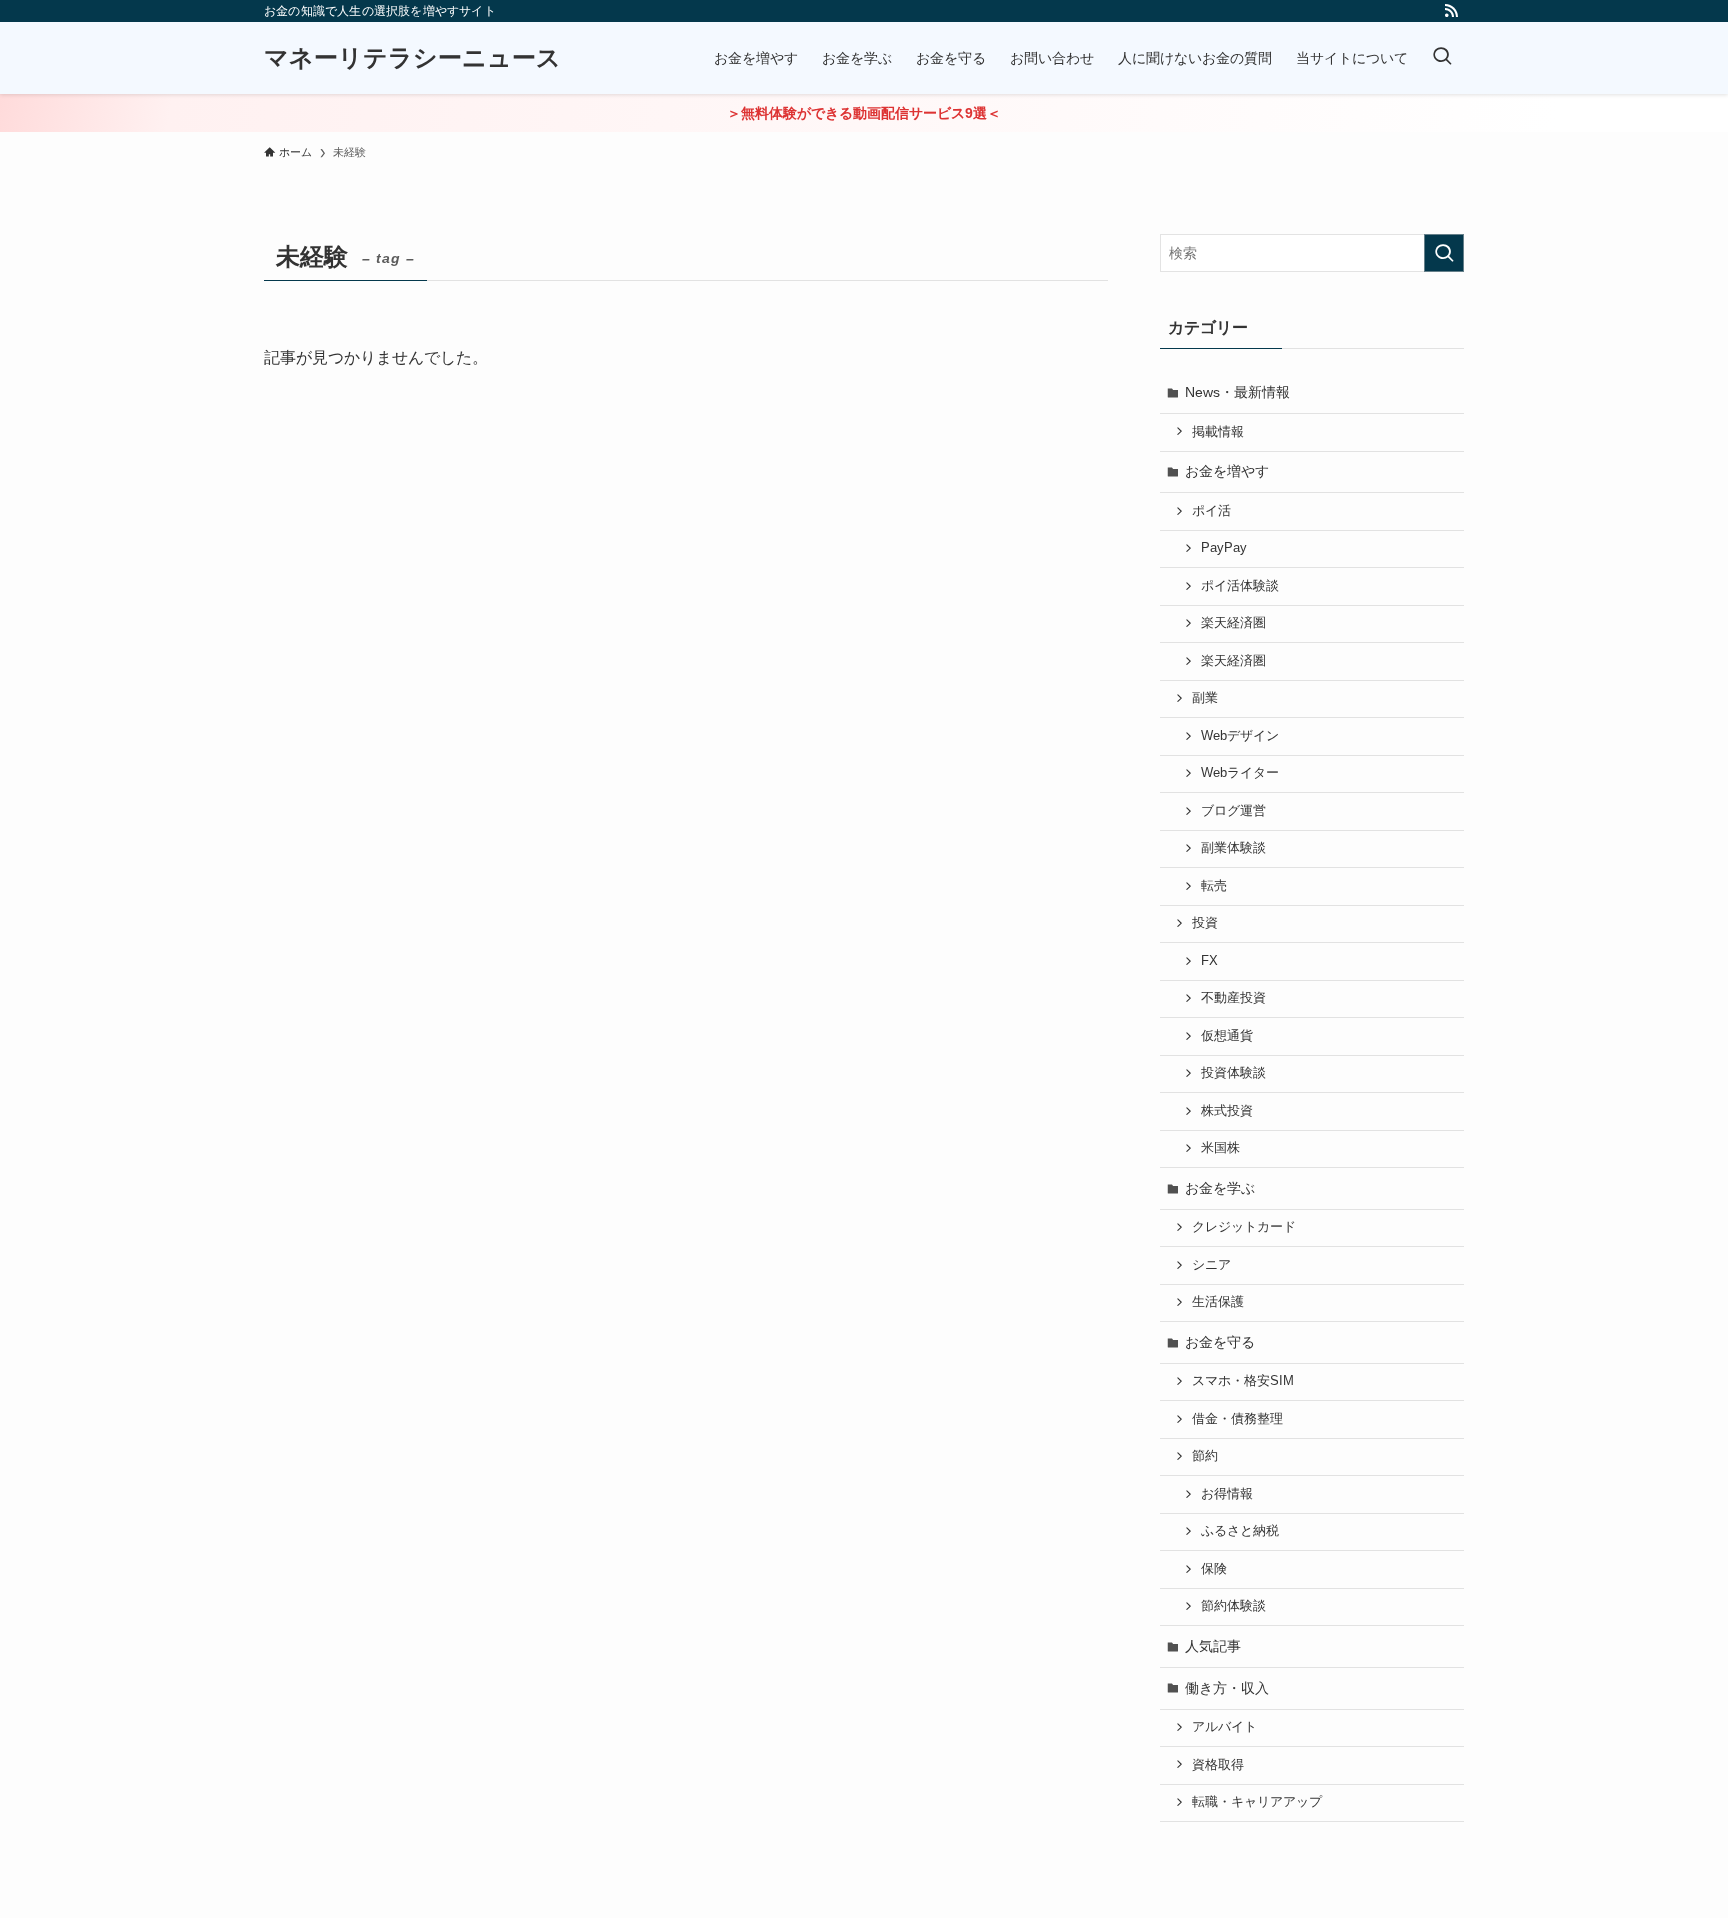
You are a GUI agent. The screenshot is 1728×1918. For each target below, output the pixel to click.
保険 (1214, 1569)
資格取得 (1218, 1765)
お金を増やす (1227, 471)
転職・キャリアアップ (1257, 1802)
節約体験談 (1233, 1606)
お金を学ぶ (1220, 1188)
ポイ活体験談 (1240, 586)
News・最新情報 (1237, 392)
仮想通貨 (1227, 1036)
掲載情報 (1218, 432)
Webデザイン (1240, 736)
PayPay (1224, 548)
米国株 (1220, 1148)
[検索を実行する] (1444, 253)
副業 (1205, 698)
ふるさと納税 (1240, 1531)
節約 (1205, 1456)
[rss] (1451, 11)
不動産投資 (1233, 998)
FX (1209, 961)
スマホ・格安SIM (1243, 1381)
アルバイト (1224, 1727)
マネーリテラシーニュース (412, 58)
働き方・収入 (1227, 1688)
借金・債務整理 (1237, 1419)
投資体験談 (1233, 1073)
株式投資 (1227, 1111)
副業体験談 (1233, 848)
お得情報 (1227, 1494)
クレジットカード (1244, 1227)
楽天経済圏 (1233, 623)
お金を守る (1220, 1342)
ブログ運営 (1233, 811)
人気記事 (1213, 1646)
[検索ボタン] (1442, 58)
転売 (1214, 886)
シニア (1211, 1265)
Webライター (1240, 773)
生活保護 (1218, 1302)
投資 (1205, 923)
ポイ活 (1211, 511)
